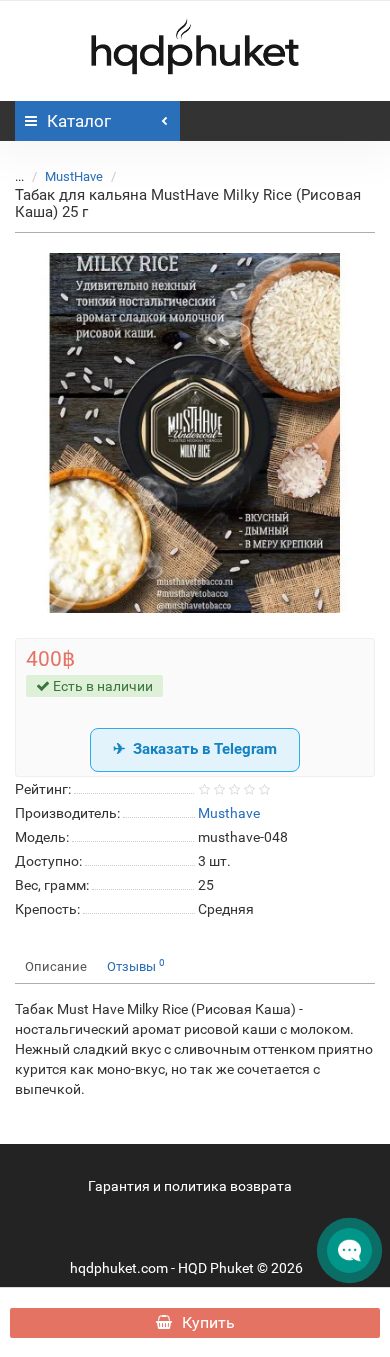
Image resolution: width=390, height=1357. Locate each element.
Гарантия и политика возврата (190, 1186)
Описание (56, 966)
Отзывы (136, 965)
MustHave (74, 176)
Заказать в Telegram (205, 749)
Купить (208, 1322)
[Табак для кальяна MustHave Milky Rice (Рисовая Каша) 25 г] (195, 433)
